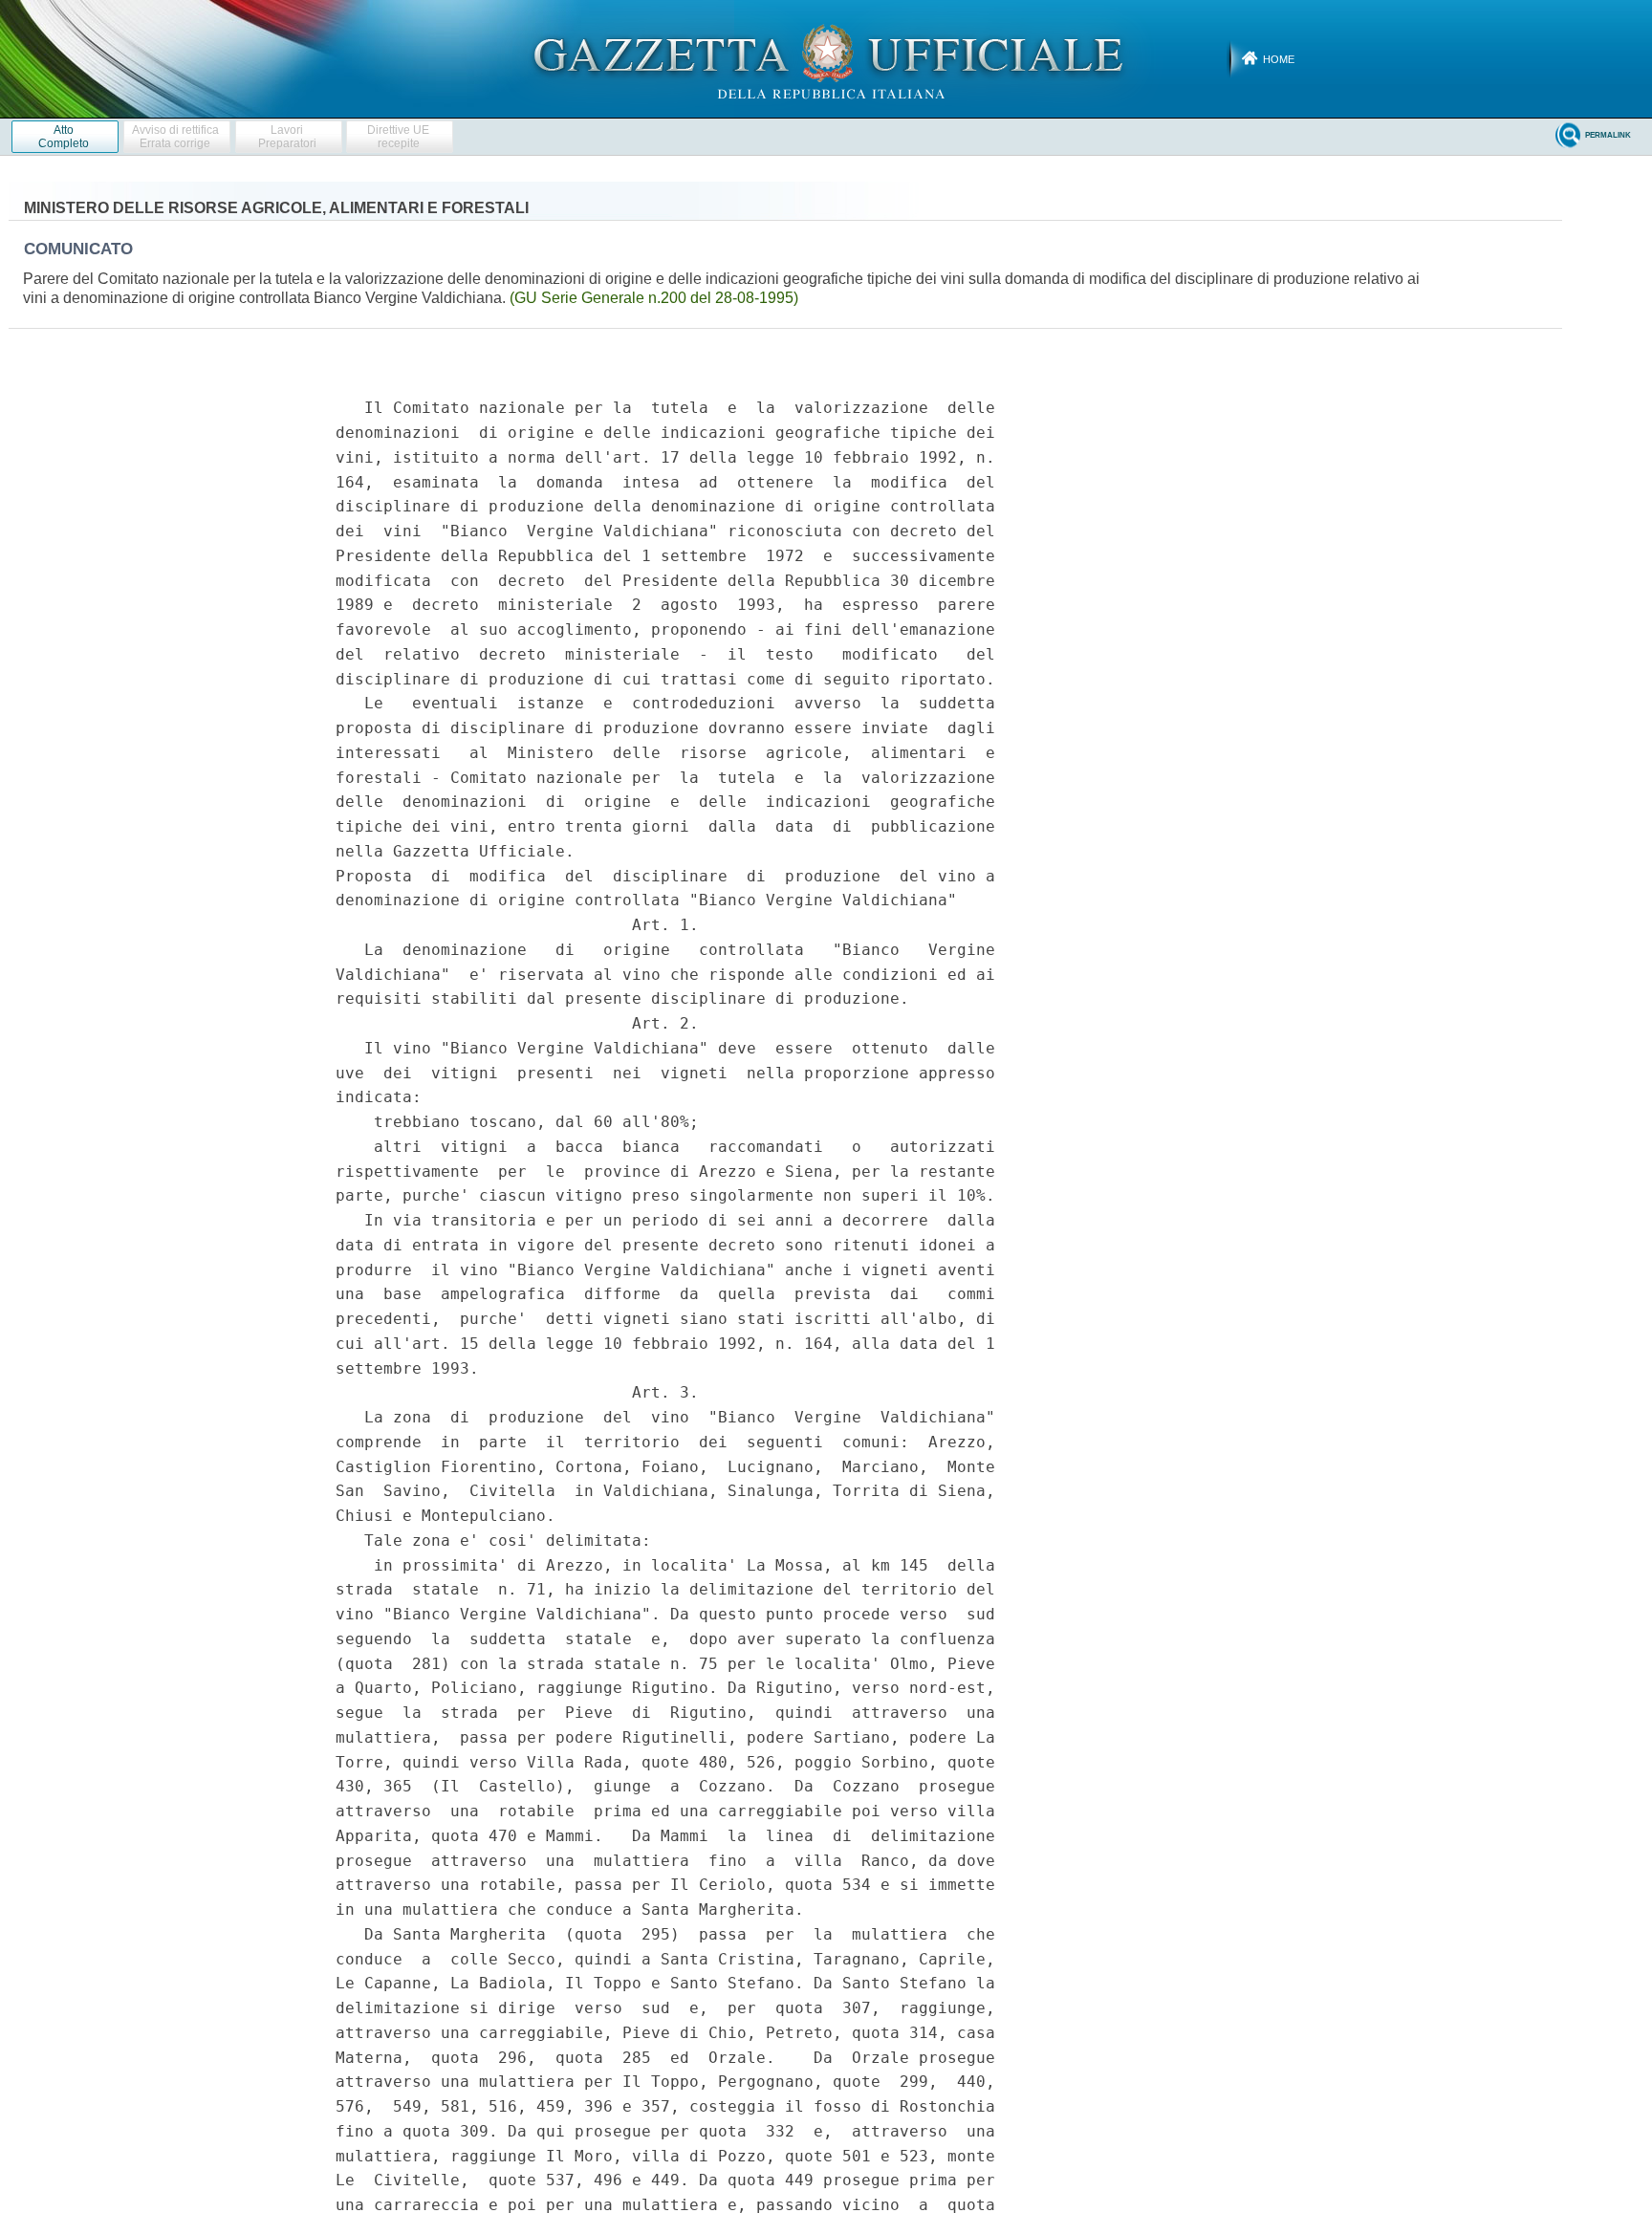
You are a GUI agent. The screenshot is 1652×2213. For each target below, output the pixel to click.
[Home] (826, 58)
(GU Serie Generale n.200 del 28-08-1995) (654, 298)
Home (1279, 59)
